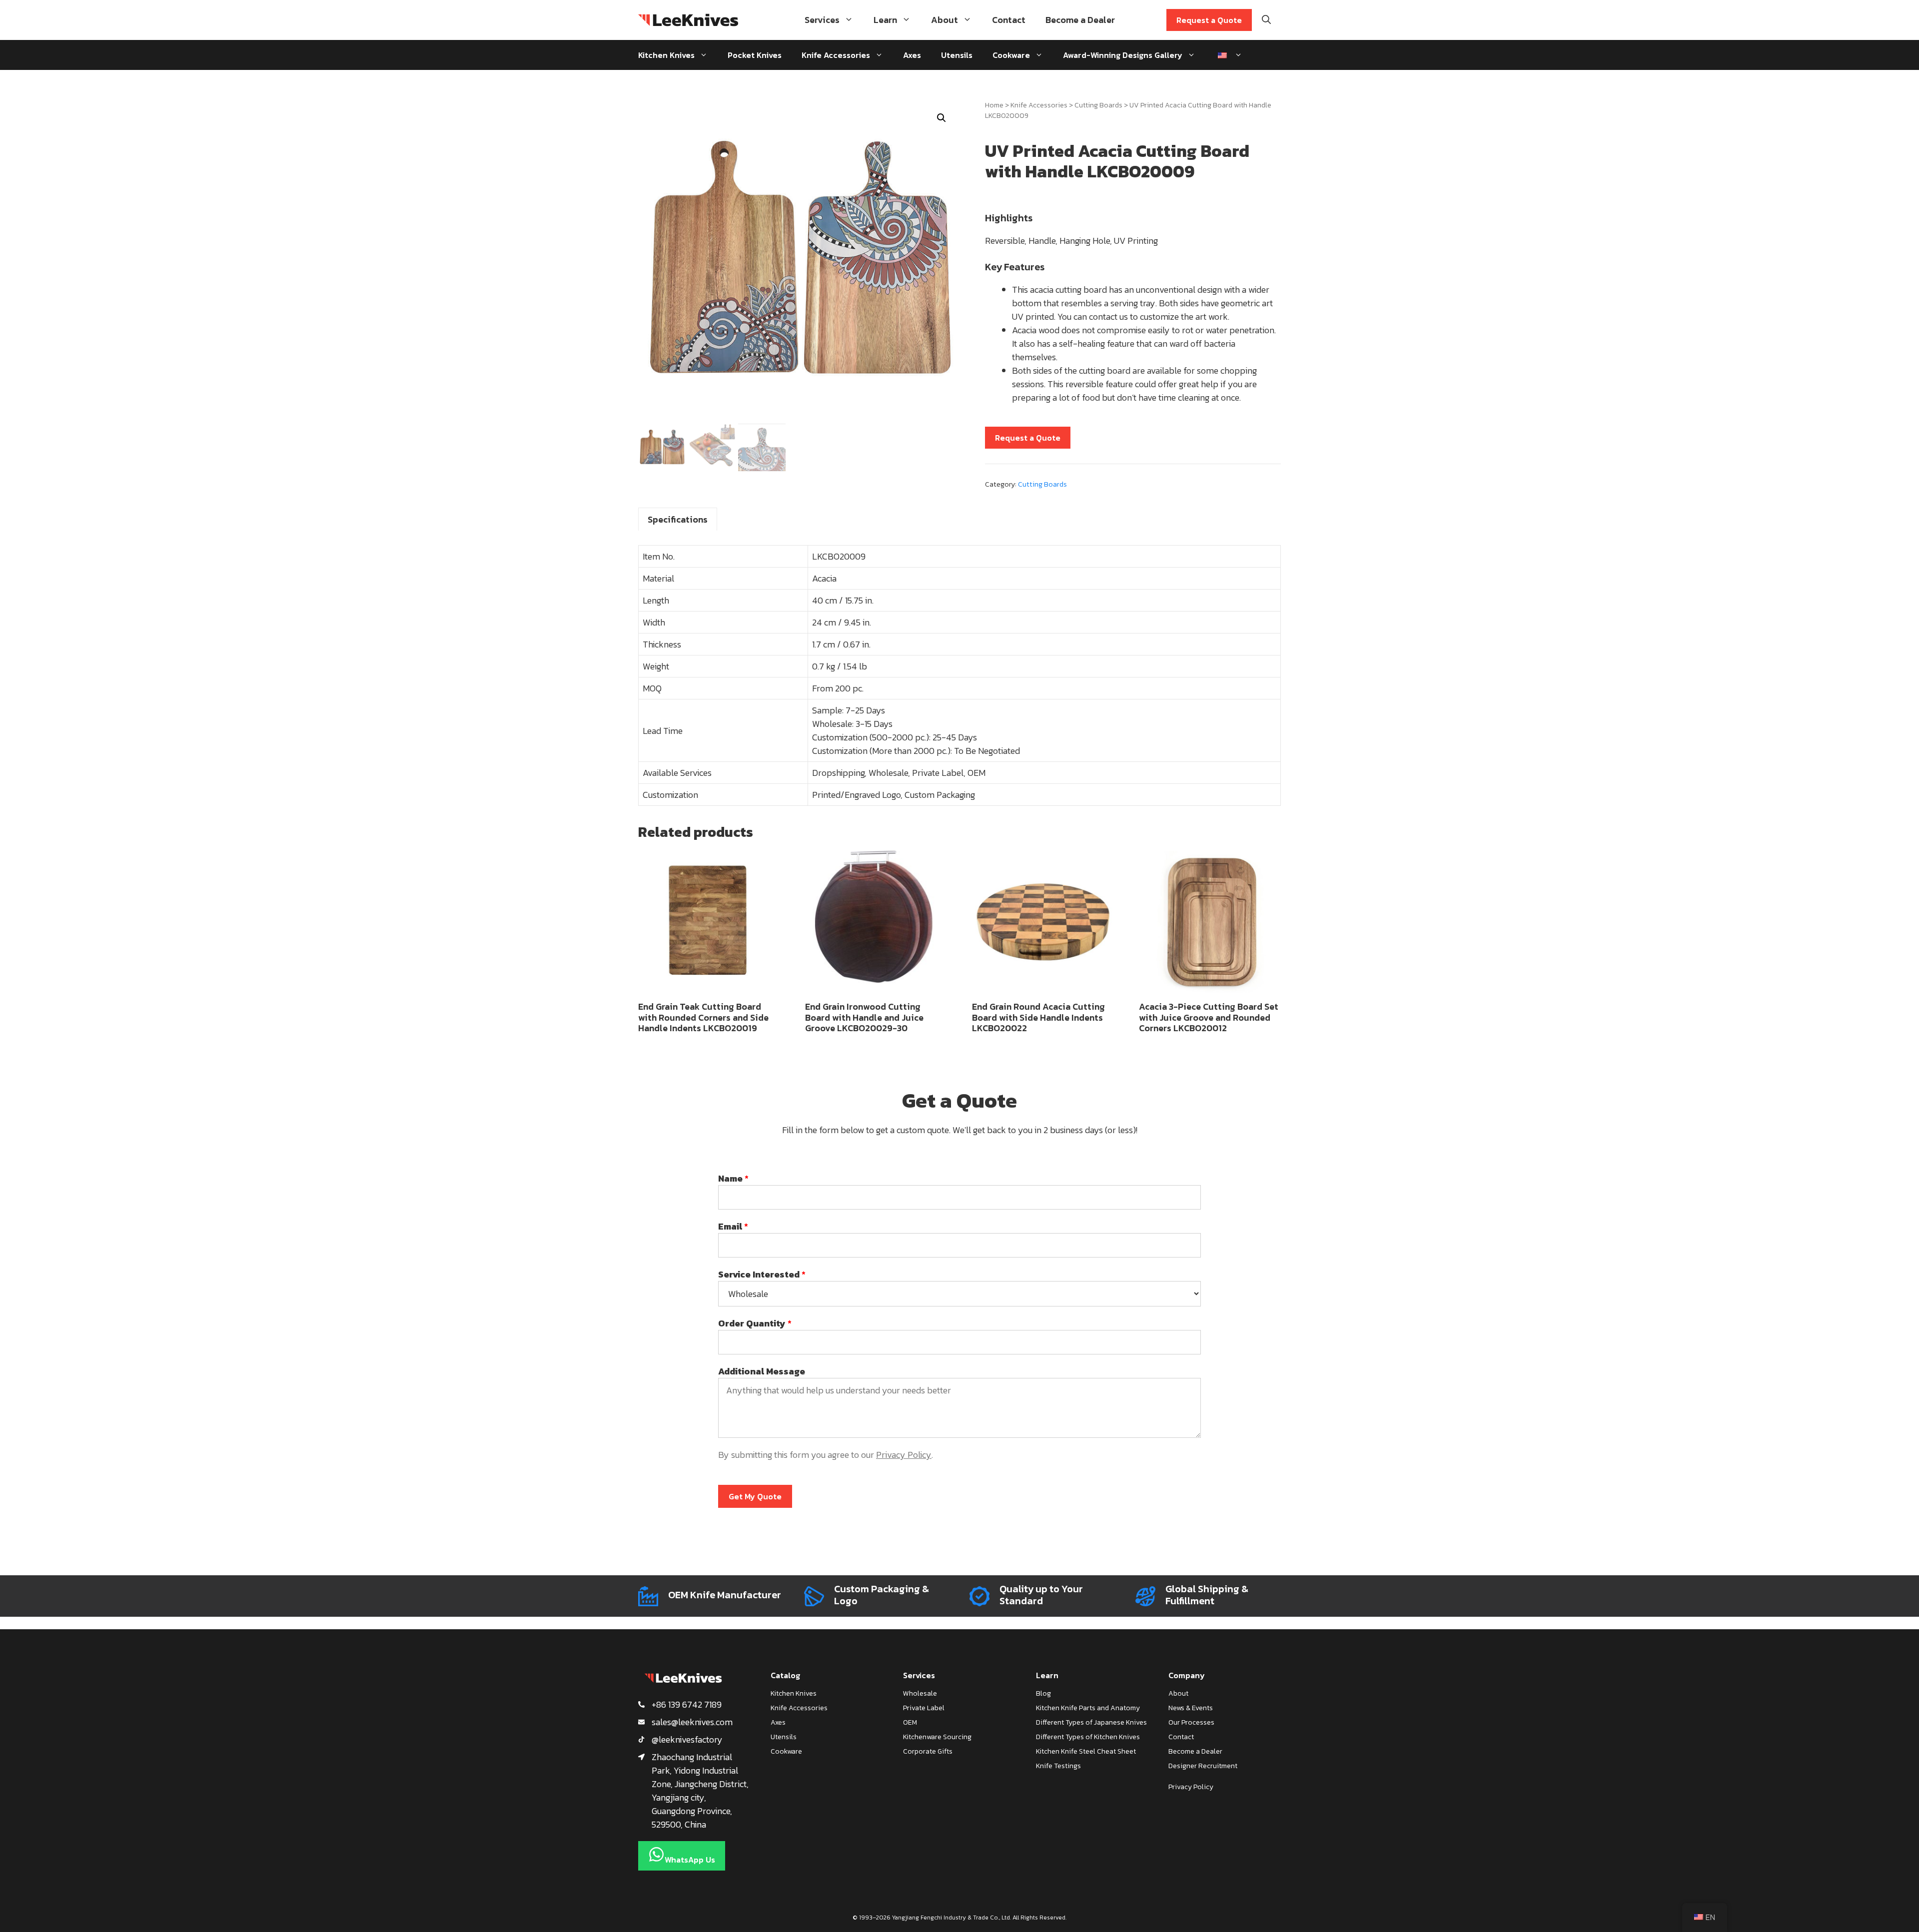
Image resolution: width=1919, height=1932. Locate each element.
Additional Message (762, 1371)
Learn (885, 20)
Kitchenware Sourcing (937, 1737)
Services (822, 20)
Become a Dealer (1080, 20)
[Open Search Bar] (1266, 20)
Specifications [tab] (678, 519)
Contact (1009, 20)
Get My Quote (755, 1496)
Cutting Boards (1098, 105)
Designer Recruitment (1203, 1766)
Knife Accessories (836, 55)
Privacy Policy (904, 1455)
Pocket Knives (755, 55)
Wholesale (920, 1693)
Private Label (924, 1708)
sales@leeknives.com (692, 1722)
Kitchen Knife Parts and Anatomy (1088, 1708)
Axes (912, 55)
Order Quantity (755, 1323)
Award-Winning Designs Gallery (1123, 55)
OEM (910, 1722)
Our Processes (1191, 1722)
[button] (942, 118)
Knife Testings (1058, 1766)
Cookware (1011, 55)
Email (733, 1226)
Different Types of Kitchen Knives (1088, 1737)
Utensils (957, 55)
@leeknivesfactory (687, 1739)
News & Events (1191, 1708)
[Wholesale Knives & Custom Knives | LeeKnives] (688, 20)
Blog (1043, 1693)
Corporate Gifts (928, 1751)
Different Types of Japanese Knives (1091, 1722)
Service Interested (762, 1274)
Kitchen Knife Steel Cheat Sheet (1086, 1751)
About (945, 20)
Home (994, 105)
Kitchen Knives (666, 55)
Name (733, 1178)
